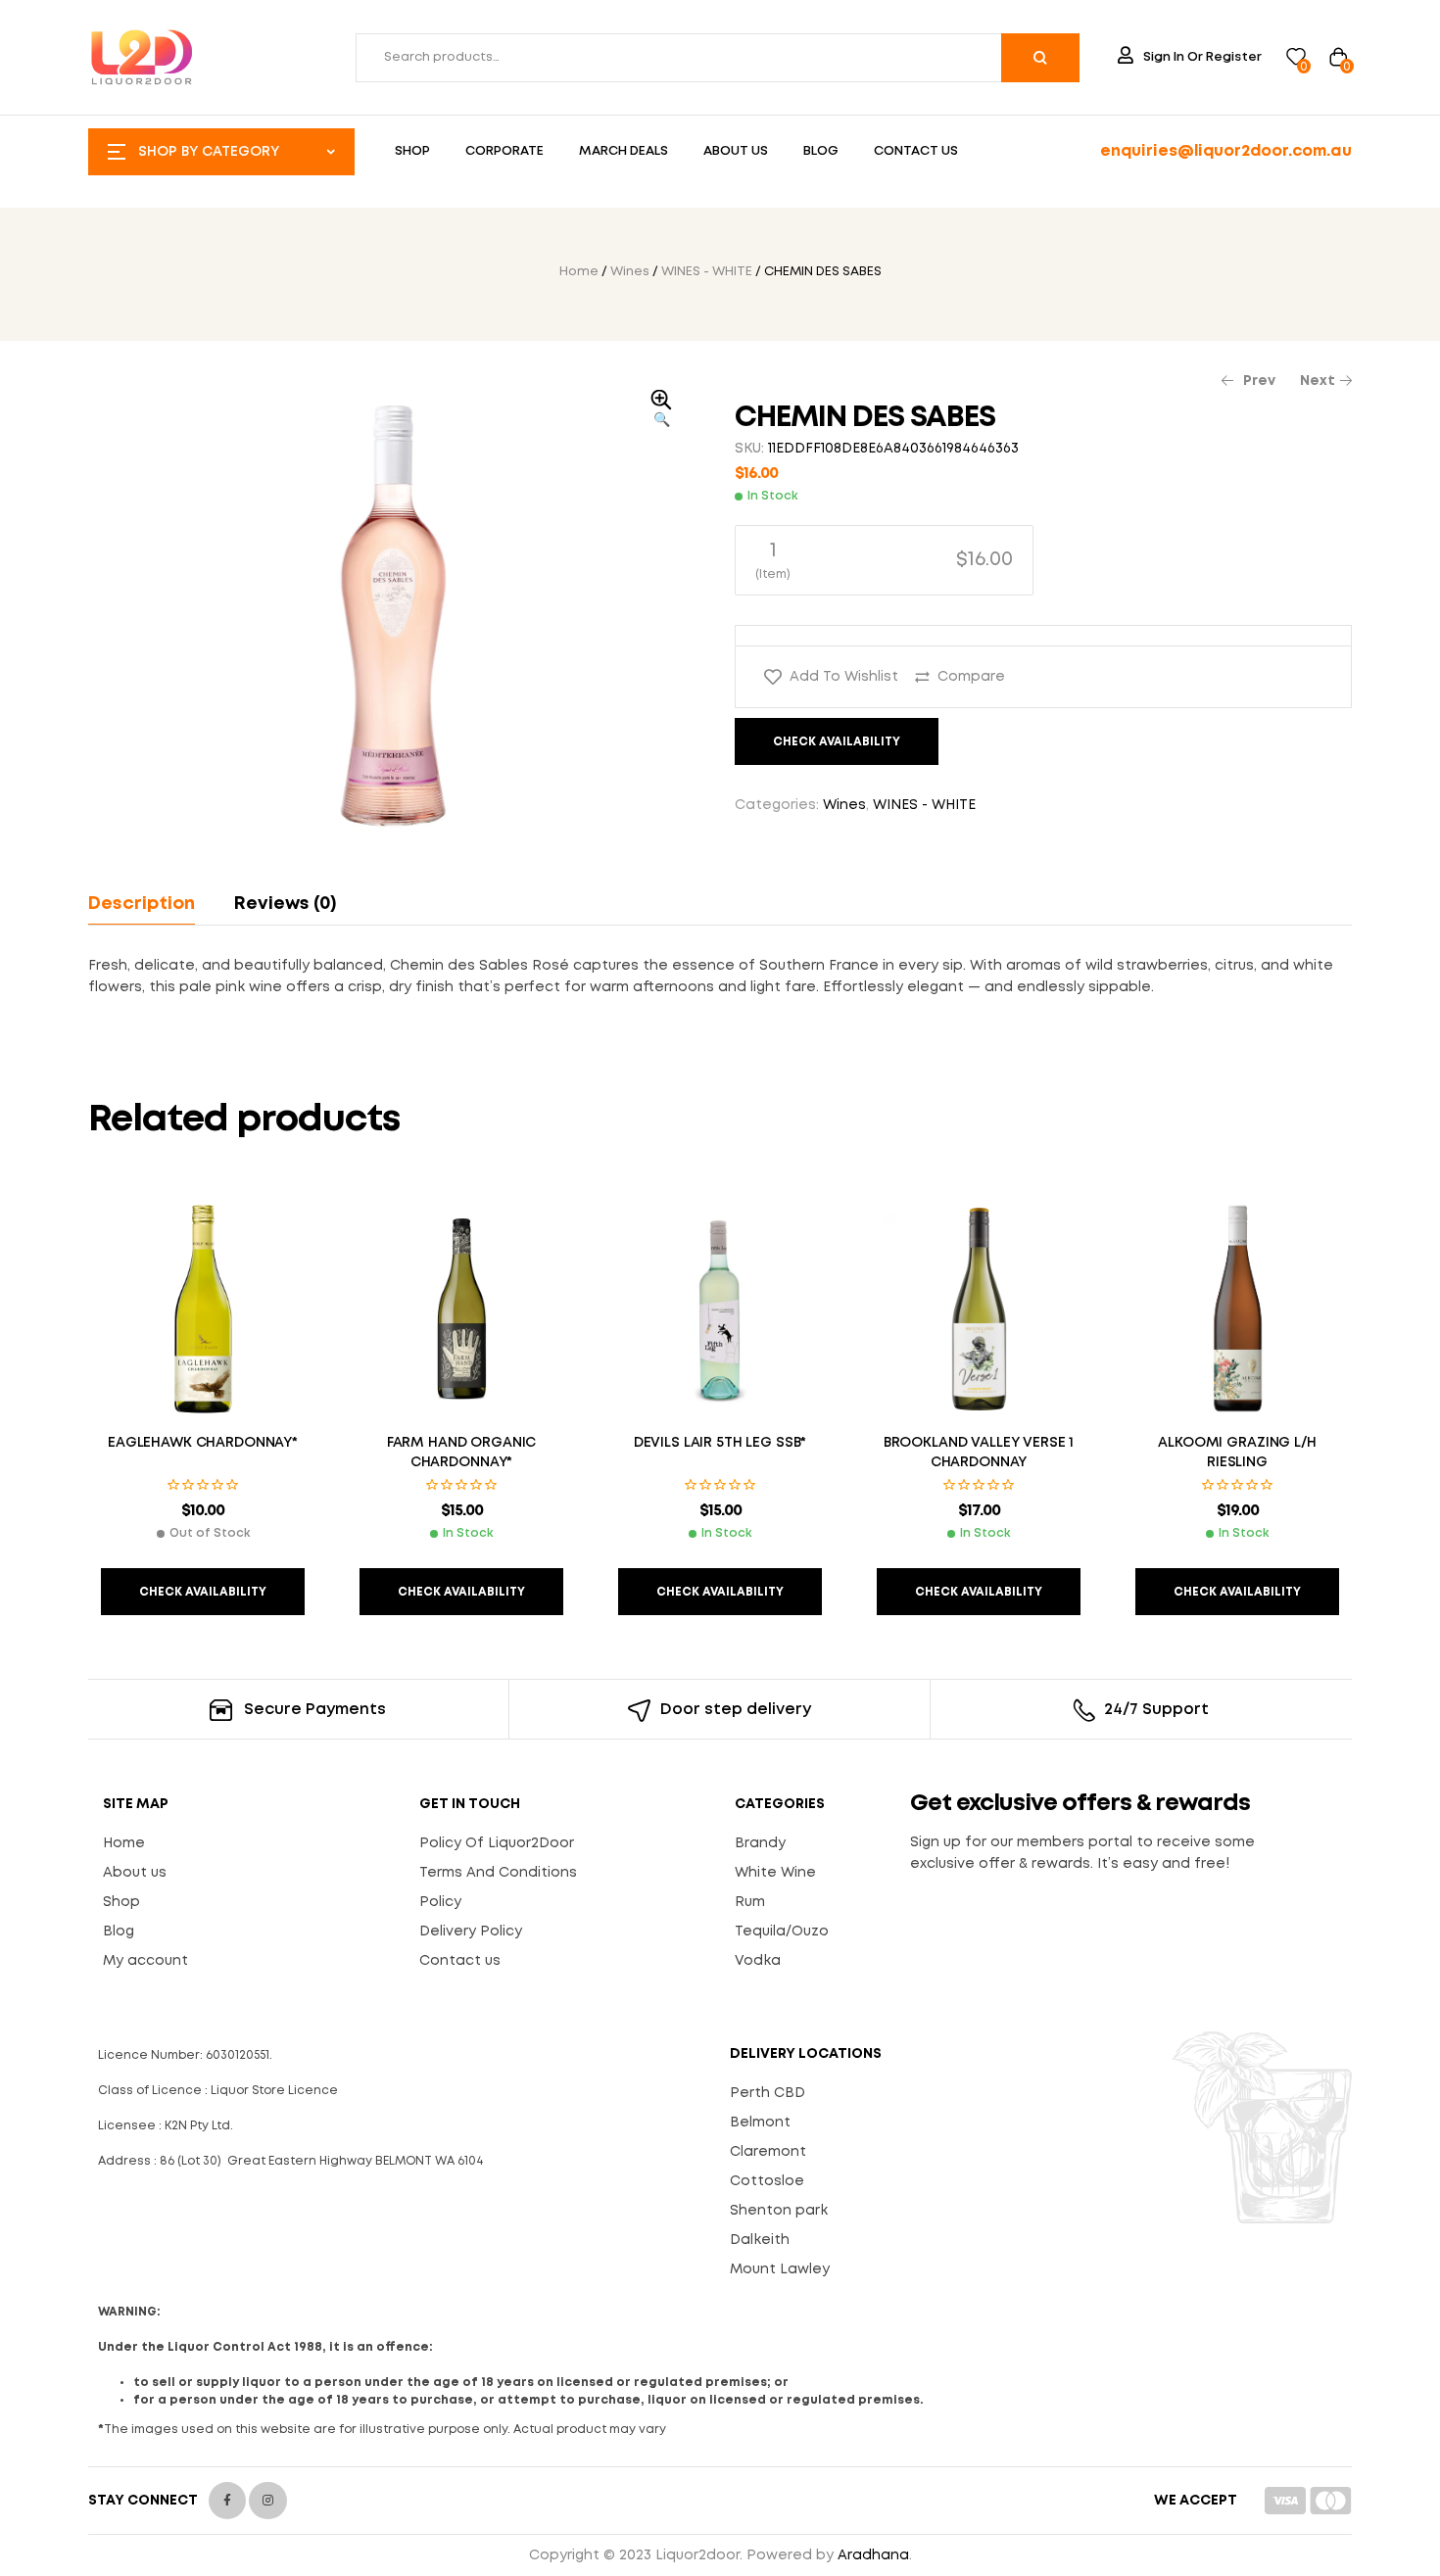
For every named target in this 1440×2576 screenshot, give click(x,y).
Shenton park (779, 2211)
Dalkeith (760, 2240)
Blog (119, 1932)
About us (135, 1873)
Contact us (460, 1961)
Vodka (758, 1961)
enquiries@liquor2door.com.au (1226, 151)
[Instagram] (267, 2501)
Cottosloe (767, 2181)
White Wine (775, 1873)
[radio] (884, 560)
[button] (661, 410)
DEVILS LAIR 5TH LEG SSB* (720, 1443)
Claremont (768, 2152)
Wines (630, 272)
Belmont (760, 2123)
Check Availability (837, 742)
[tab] (150, 904)
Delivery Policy (471, 1932)
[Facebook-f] (227, 2501)
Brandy (760, 1843)
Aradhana (873, 2555)
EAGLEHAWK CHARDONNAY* (203, 1443)
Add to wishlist (844, 677)
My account (145, 1961)
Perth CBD (768, 2093)
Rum (750, 1902)
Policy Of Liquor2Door (497, 1843)
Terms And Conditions (498, 1873)
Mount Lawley (780, 2269)
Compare (971, 677)
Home (579, 272)
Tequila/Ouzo (782, 1932)
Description (142, 904)
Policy (440, 1902)
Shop (121, 1902)
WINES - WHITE (707, 272)
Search (1040, 58)
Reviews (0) (285, 904)
